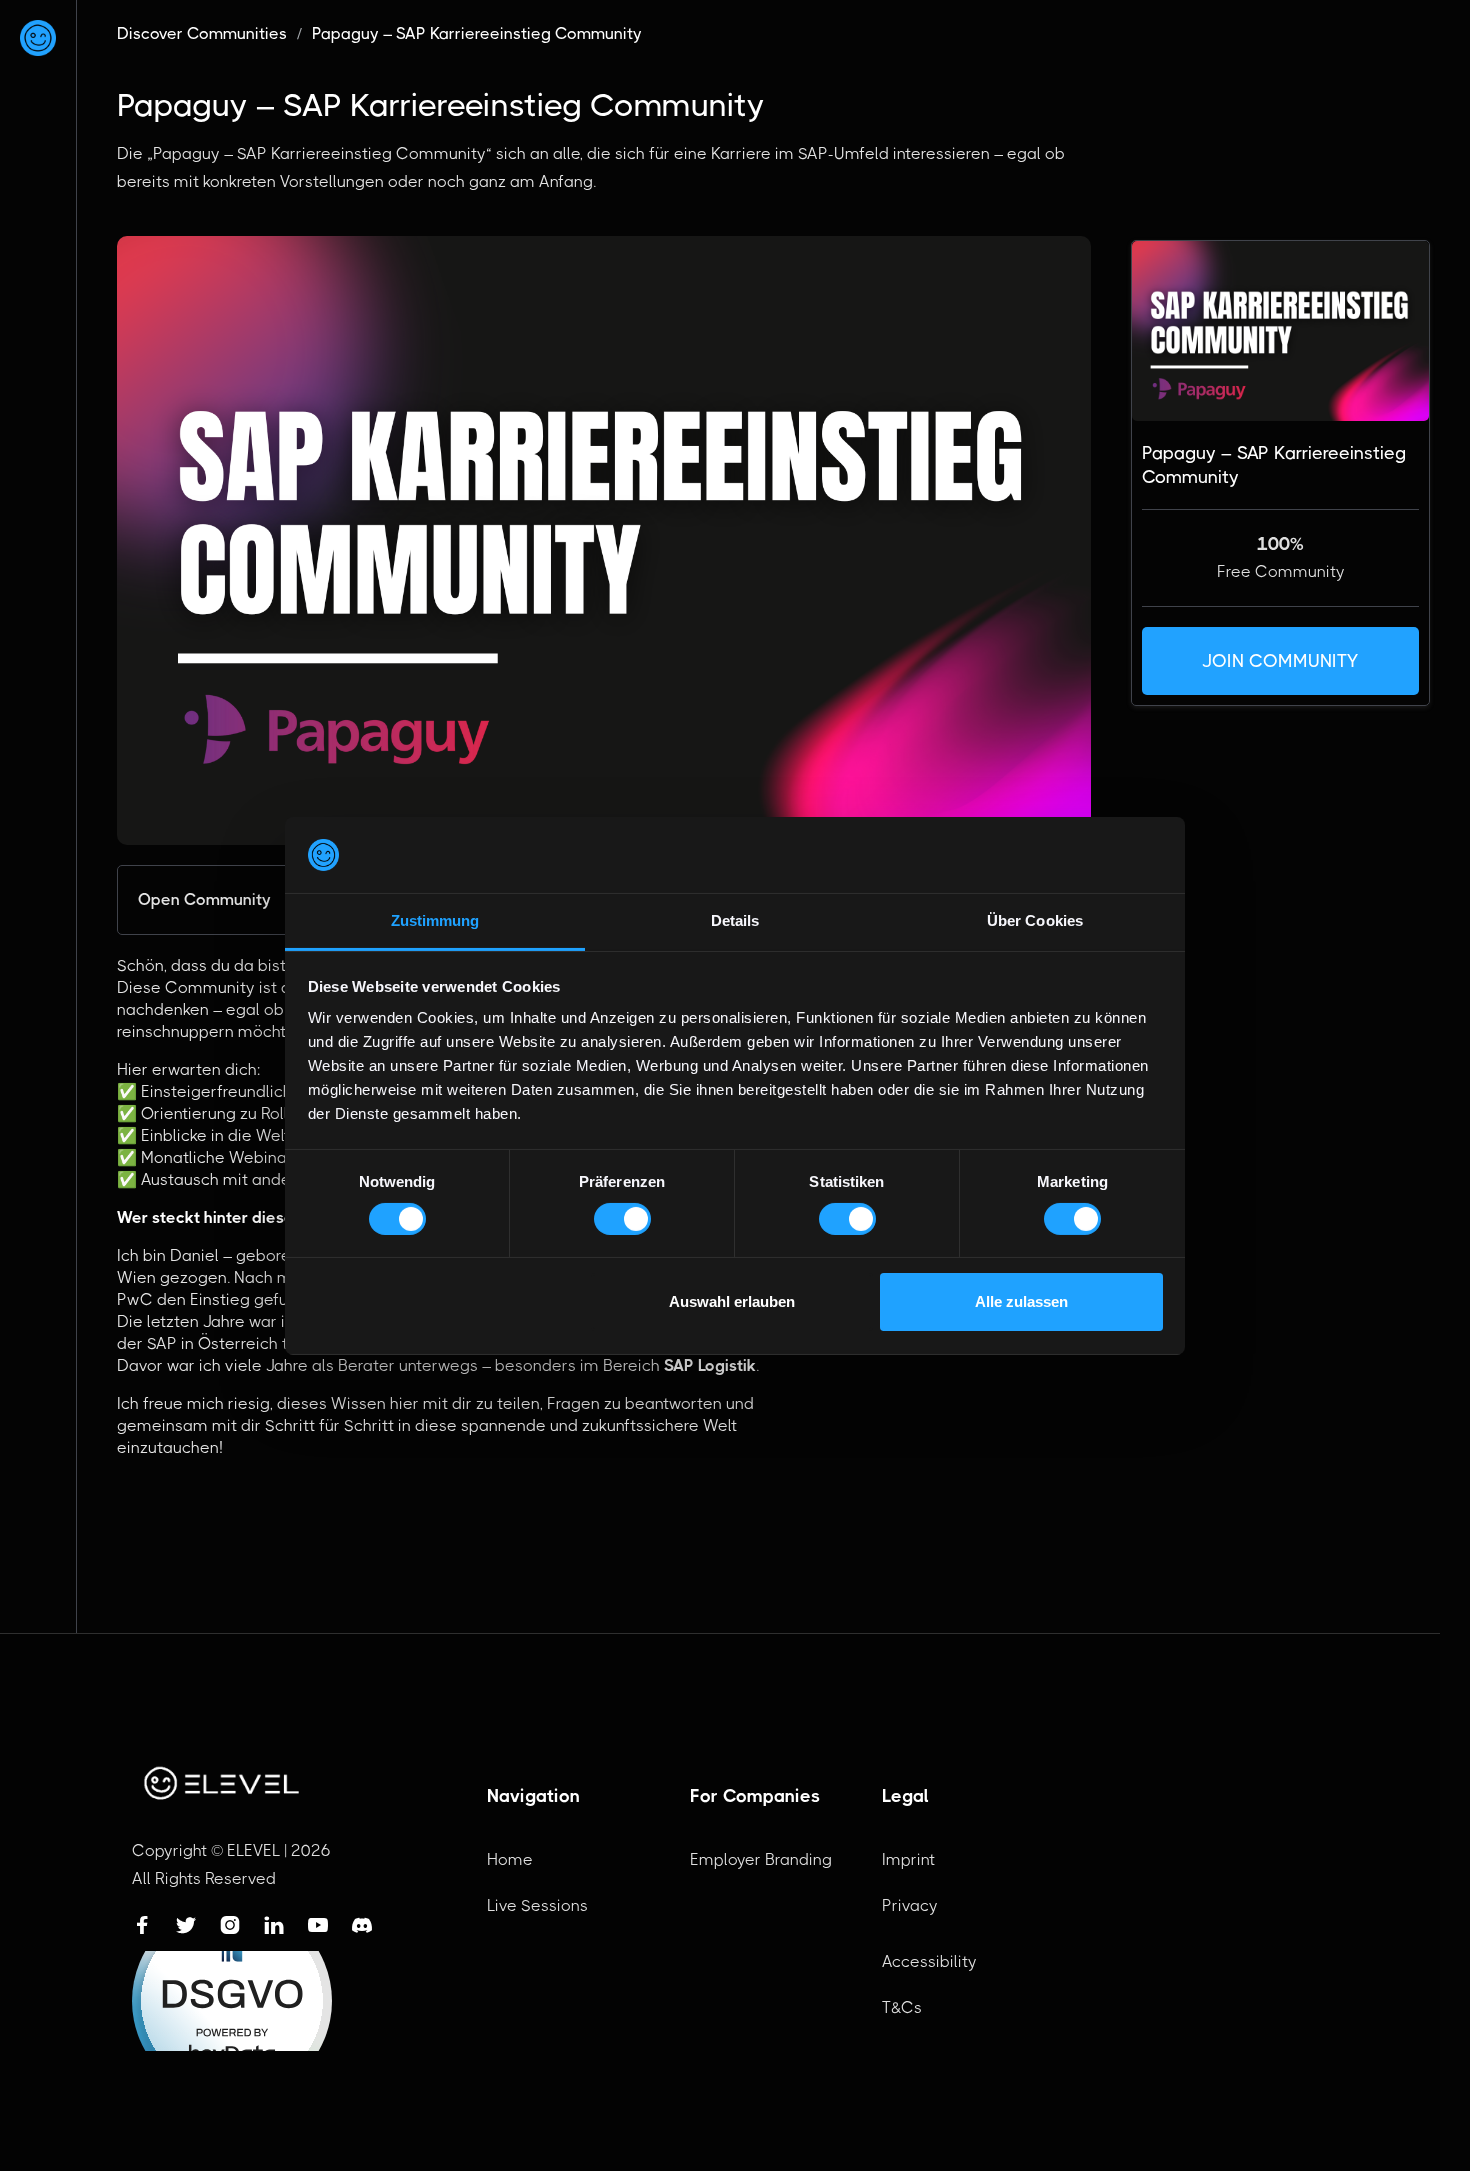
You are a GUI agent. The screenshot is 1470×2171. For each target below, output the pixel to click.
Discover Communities (202, 33)
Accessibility (929, 1961)
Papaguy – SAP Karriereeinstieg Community (477, 33)
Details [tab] (735, 920)
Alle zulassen (1021, 1301)
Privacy (910, 1905)
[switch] (622, 1219)
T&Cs (902, 2007)
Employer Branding (761, 1859)
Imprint (908, 1859)
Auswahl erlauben (732, 1301)
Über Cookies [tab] (1035, 920)
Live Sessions (537, 1905)
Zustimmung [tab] (435, 920)
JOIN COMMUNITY (1280, 661)
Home (510, 1859)
